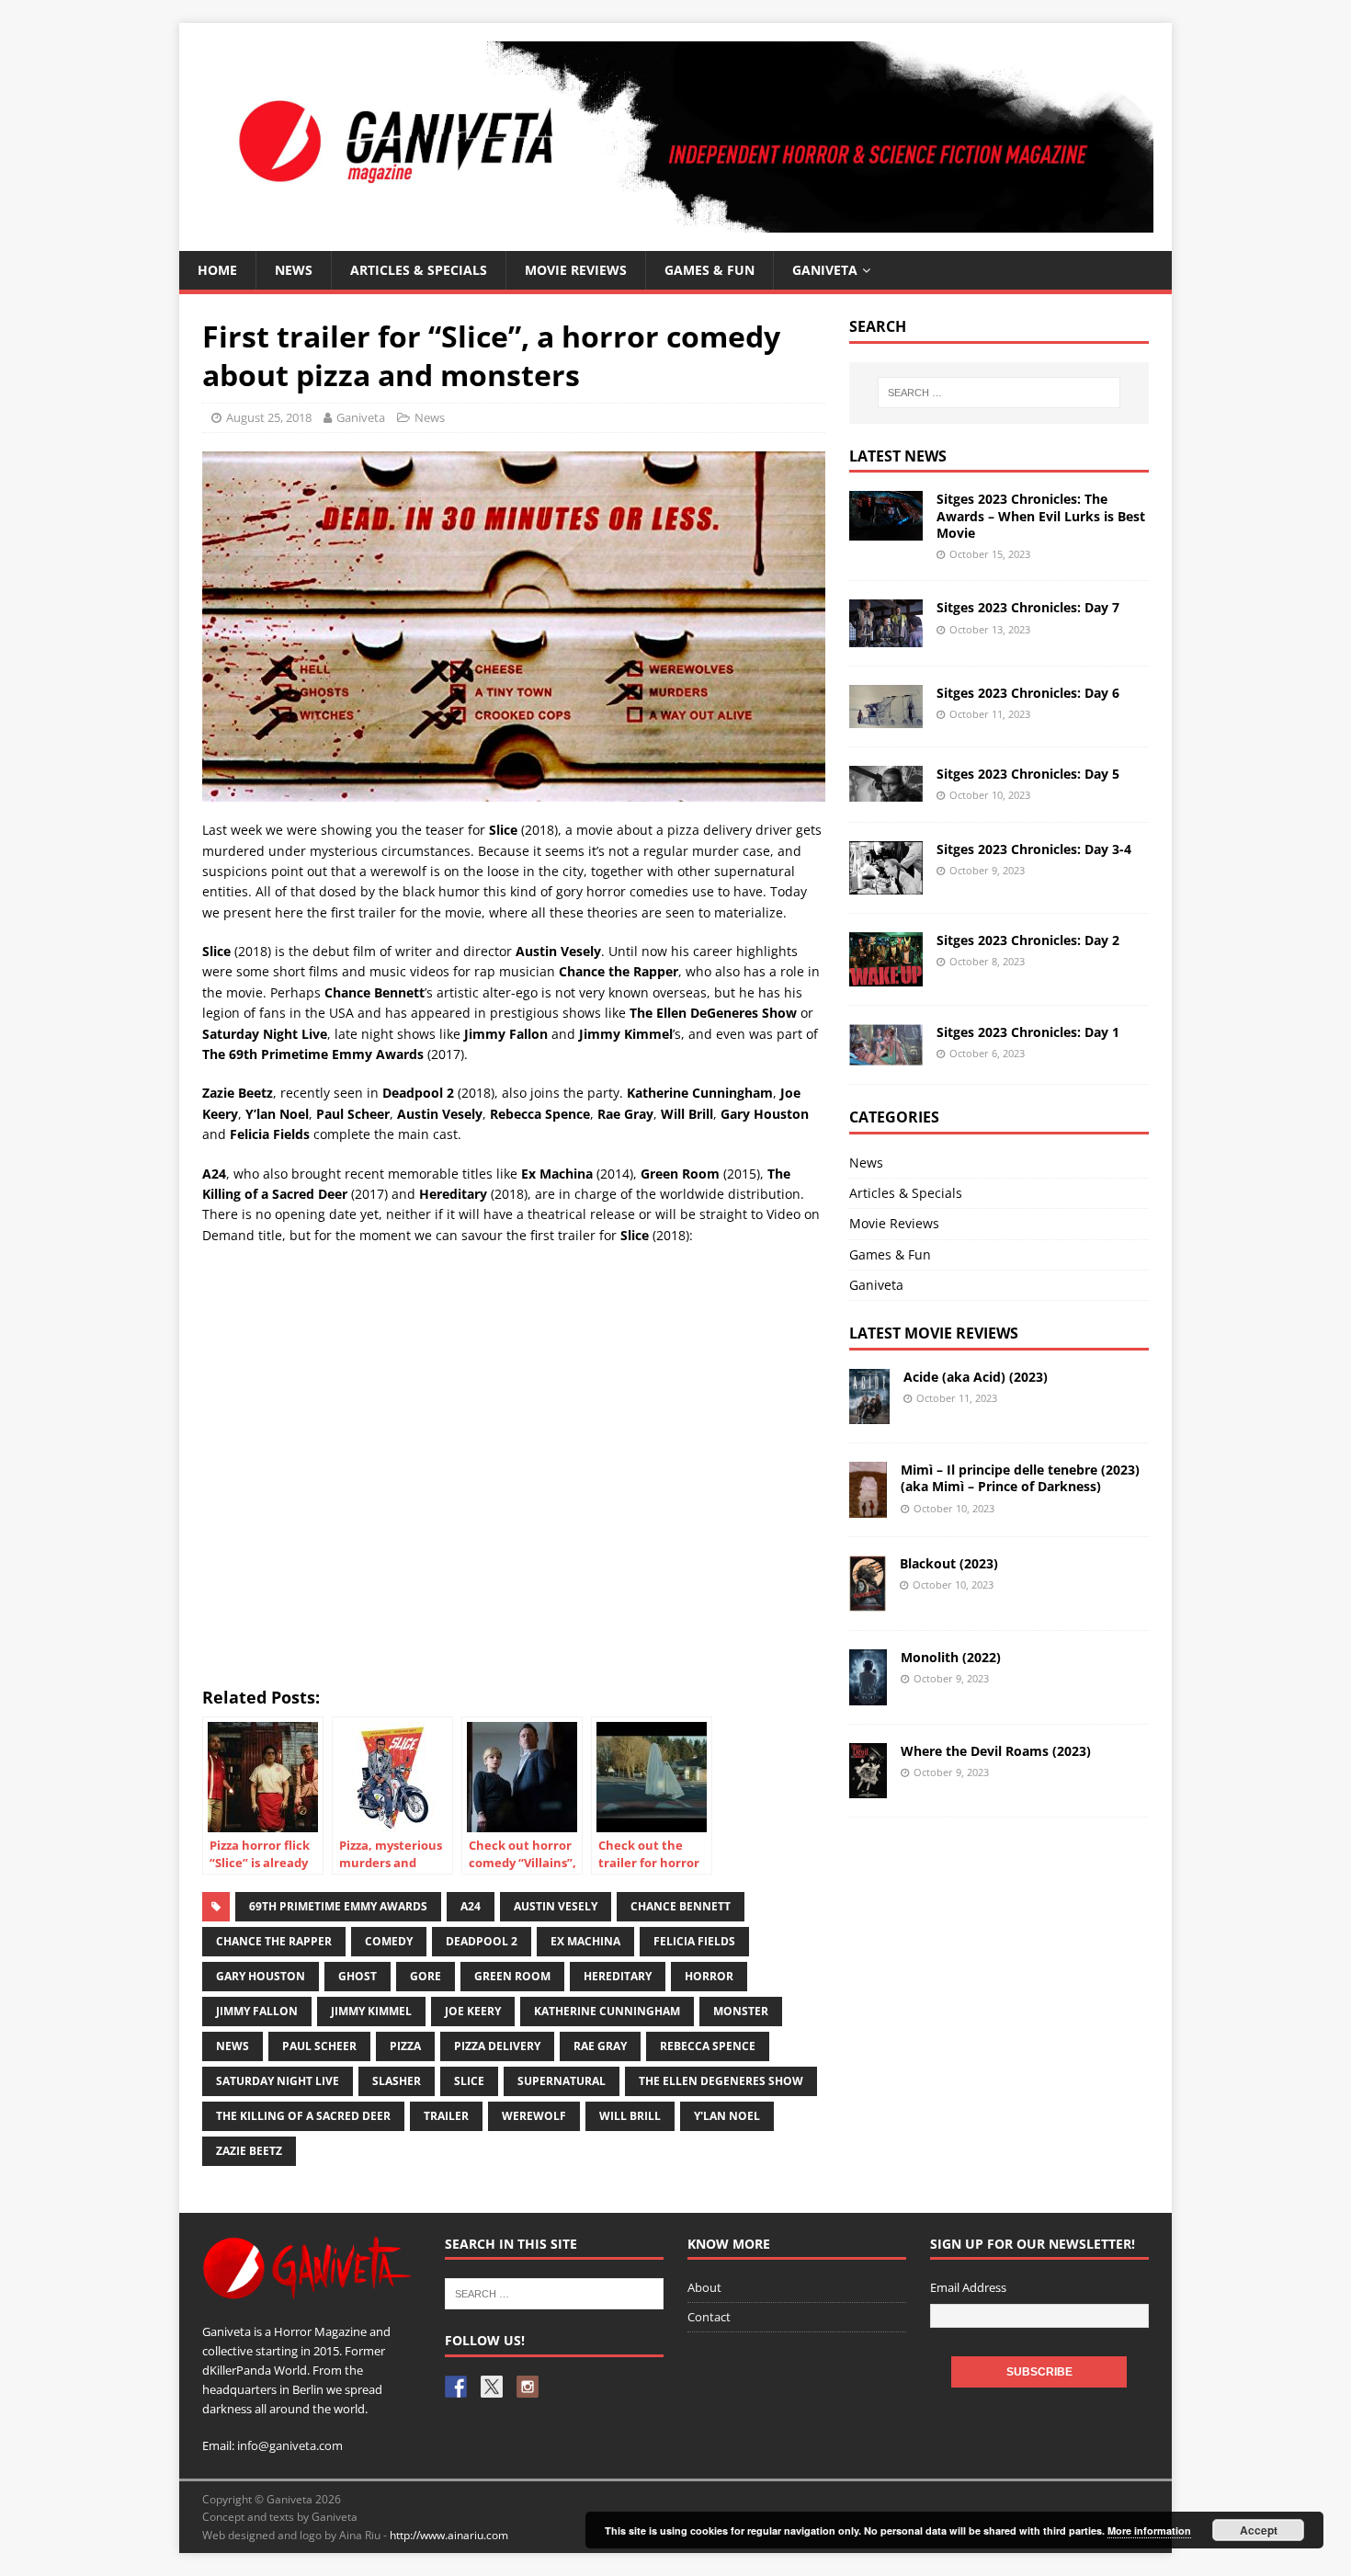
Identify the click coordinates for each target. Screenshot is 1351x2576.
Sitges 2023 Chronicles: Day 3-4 (1034, 849)
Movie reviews (576, 270)
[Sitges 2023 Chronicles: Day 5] (886, 791)
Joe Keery (473, 2011)
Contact (709, 2317)
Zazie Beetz (249, 2151)
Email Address (968, 2287)
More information (1149, 2530)
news (233, 2046)
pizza (405, 2046)
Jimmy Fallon (257, 2011)
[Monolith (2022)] (868, 1694)
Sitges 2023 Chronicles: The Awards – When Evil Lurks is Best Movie (1041, 515)
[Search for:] (999, 393)
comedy (389, 1941)
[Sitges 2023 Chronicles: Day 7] (886, 637)
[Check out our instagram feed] (528, 2387)
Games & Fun (710, 270)
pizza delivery (497, 2046)
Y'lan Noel (727, 2116)
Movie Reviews (894, 1223)
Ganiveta (825, 270)
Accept (1259, 2530)
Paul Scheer (319, 2046)
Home (217, 270)
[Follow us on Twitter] (492, 2387)
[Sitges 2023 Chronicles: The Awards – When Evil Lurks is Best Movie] (886, 529)
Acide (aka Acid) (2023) (976, 1377)
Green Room (512, 1976)
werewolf (534, 2116)
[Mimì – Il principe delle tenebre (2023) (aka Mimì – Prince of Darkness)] (868, 1507)
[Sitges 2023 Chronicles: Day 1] (886, 1054)
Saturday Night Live (278, 2081)
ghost (358, 1976)
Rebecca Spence (708, 2046)
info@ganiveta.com (290, 2445)
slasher (397, 2081)
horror (709, 1976)
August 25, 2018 (269, 417)
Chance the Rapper (274, 1941)
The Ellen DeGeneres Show (721, 2081)
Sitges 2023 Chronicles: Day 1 (1028, 1032)
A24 (471, 1906)
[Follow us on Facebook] (456, 2387)
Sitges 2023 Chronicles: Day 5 (1028, 774)
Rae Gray (600, 2046)
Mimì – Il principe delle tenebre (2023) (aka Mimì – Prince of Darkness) (1020, 1478)
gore (426, 1976)
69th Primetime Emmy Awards (338, 1906)
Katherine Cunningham (607, 2011)
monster (741, 2011)
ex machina (585, 1941)
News (294, 270)
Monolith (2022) (951, 1657)
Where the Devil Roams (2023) (996, 1751)
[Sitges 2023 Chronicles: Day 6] (886, 717)
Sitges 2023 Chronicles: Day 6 (1028, 693)
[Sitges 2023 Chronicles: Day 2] (886, 975)
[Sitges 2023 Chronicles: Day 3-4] (886, 884)
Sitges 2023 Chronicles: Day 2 (1028, 940)
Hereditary (618, 1976)
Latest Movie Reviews (934, 1333)
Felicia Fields (694, 1941)
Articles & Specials (419, 270)
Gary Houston (261, 1976)
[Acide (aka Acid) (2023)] (869, 1413)
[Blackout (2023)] (868, 1600)
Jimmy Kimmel (371, 2011)
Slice (469, 2081)
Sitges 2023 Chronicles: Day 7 (1028, 607)
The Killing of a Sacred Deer (303, 2116)
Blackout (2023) (949, 1563)
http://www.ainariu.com (449, 2535)
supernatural (562, 2081)
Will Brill (630, 2116)
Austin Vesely (556, 1906)
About (704, 2287)
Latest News (898, 456)
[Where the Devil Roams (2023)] (868, 1788)
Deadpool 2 (482, 1941)
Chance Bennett (681, 1906)
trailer (446, 2116)
